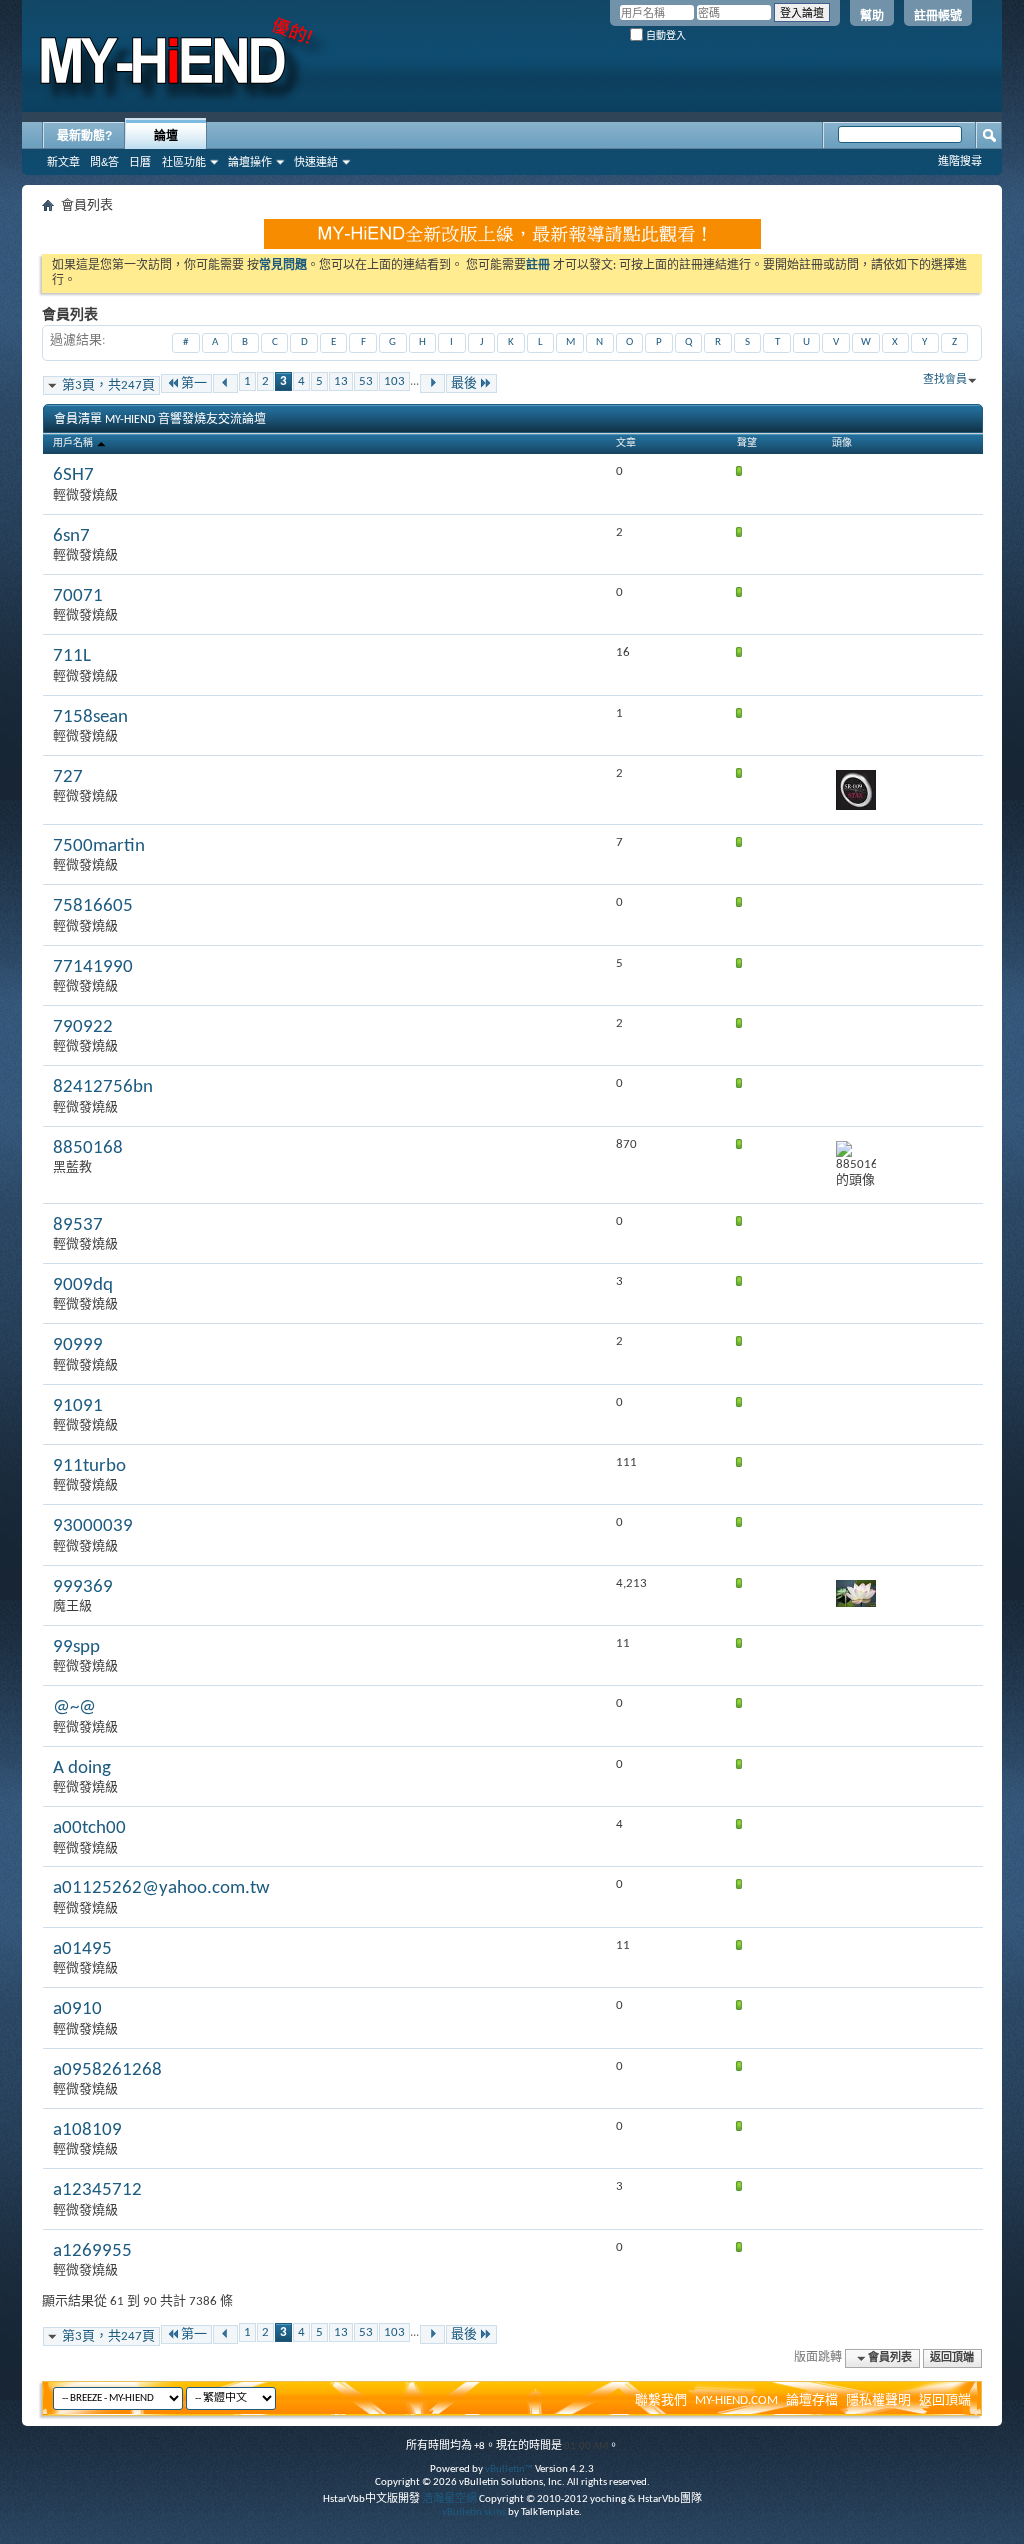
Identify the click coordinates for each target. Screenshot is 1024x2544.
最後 (464, 383)
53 (366, 381)
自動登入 (664, 35)
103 (394, 381)
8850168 (88, 1148)
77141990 (93, 967)
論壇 (166, 136)
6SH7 (73, 475)
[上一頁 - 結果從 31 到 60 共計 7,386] (225, 383)
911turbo (89, 1466)
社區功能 (184, 162)
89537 (78, 1225)
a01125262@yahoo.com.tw (161, 1888)
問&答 (104, 162)
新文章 (63, 162)
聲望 (747, 443)
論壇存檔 (812, 2400)
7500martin (99, 846)
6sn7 (71, 536)
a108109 (87, 2130)
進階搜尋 (960, 161)
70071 (78, 596)
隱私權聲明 (878, 2400)
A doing (82, 1768)
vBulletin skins (474, 2512)
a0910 (77, 2009)
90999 (78, 1345)
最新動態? (84, 136)
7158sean (90, 717)
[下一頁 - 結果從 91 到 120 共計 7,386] (432, 383)
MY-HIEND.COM (736, 2400)
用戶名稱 (74, 443)
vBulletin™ (509, 2469)
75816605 (93, 906)
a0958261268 (107, 2070)
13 (341, 381)
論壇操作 (250, 162)
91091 (78, 1406)
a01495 (82, 1949)
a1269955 (92, 2251)
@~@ (74, 1707)
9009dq (83, 1285)
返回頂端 (952, 2358)
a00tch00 (89, 1828)
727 (68, 777)
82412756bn (103, 1087)
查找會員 (945, 380)
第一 (194, 383)
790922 (83, 1027)
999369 (83, 1587)
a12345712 (97, 2190)
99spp (76, 1647)
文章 (626, 443)
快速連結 (316, 162)
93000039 (93, 1526)
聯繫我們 (661, 2400)
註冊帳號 (938, 16)
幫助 (872, 16)
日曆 (140, 162)
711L (72, 656)
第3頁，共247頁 (108, 385)
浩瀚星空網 (449, 2499)
